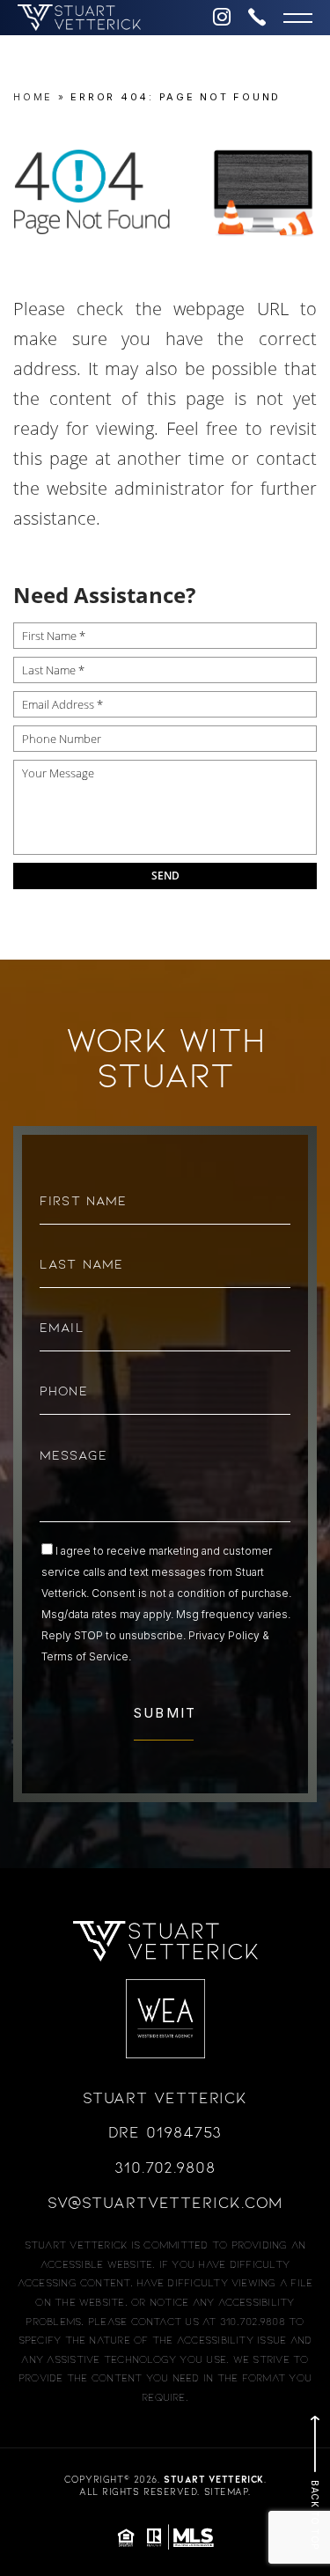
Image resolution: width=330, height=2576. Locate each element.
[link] (92, 18)
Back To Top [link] (315, 2515)
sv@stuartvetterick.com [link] (165, 2204)
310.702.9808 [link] (165, 2169)
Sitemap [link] (227, 2492)
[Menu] (298, 18)
